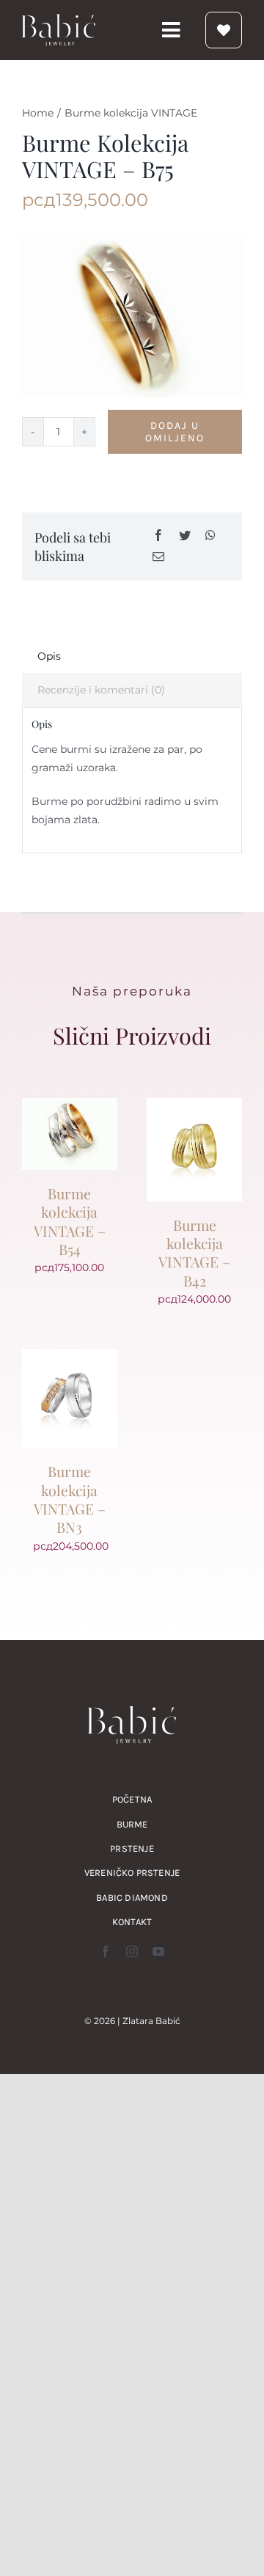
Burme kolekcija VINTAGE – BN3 (70, 1499)
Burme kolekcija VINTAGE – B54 (70, 1221)
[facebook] (106, 1951)
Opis (49, 656)
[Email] (158, 557)
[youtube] (158, 1951)
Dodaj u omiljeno (175, 432)
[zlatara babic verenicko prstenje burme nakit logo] (59, 19)
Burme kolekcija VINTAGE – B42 (194, 1253)
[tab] (132, 656)
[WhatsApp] (210, 536)
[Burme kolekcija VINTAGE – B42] (194, 1107)
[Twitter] (185, 536)
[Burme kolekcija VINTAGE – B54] (70, 1107)
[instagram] (132, 1951)
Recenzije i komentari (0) (101, 690)
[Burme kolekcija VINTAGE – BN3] (70, 1358)
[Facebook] (158, 536)
